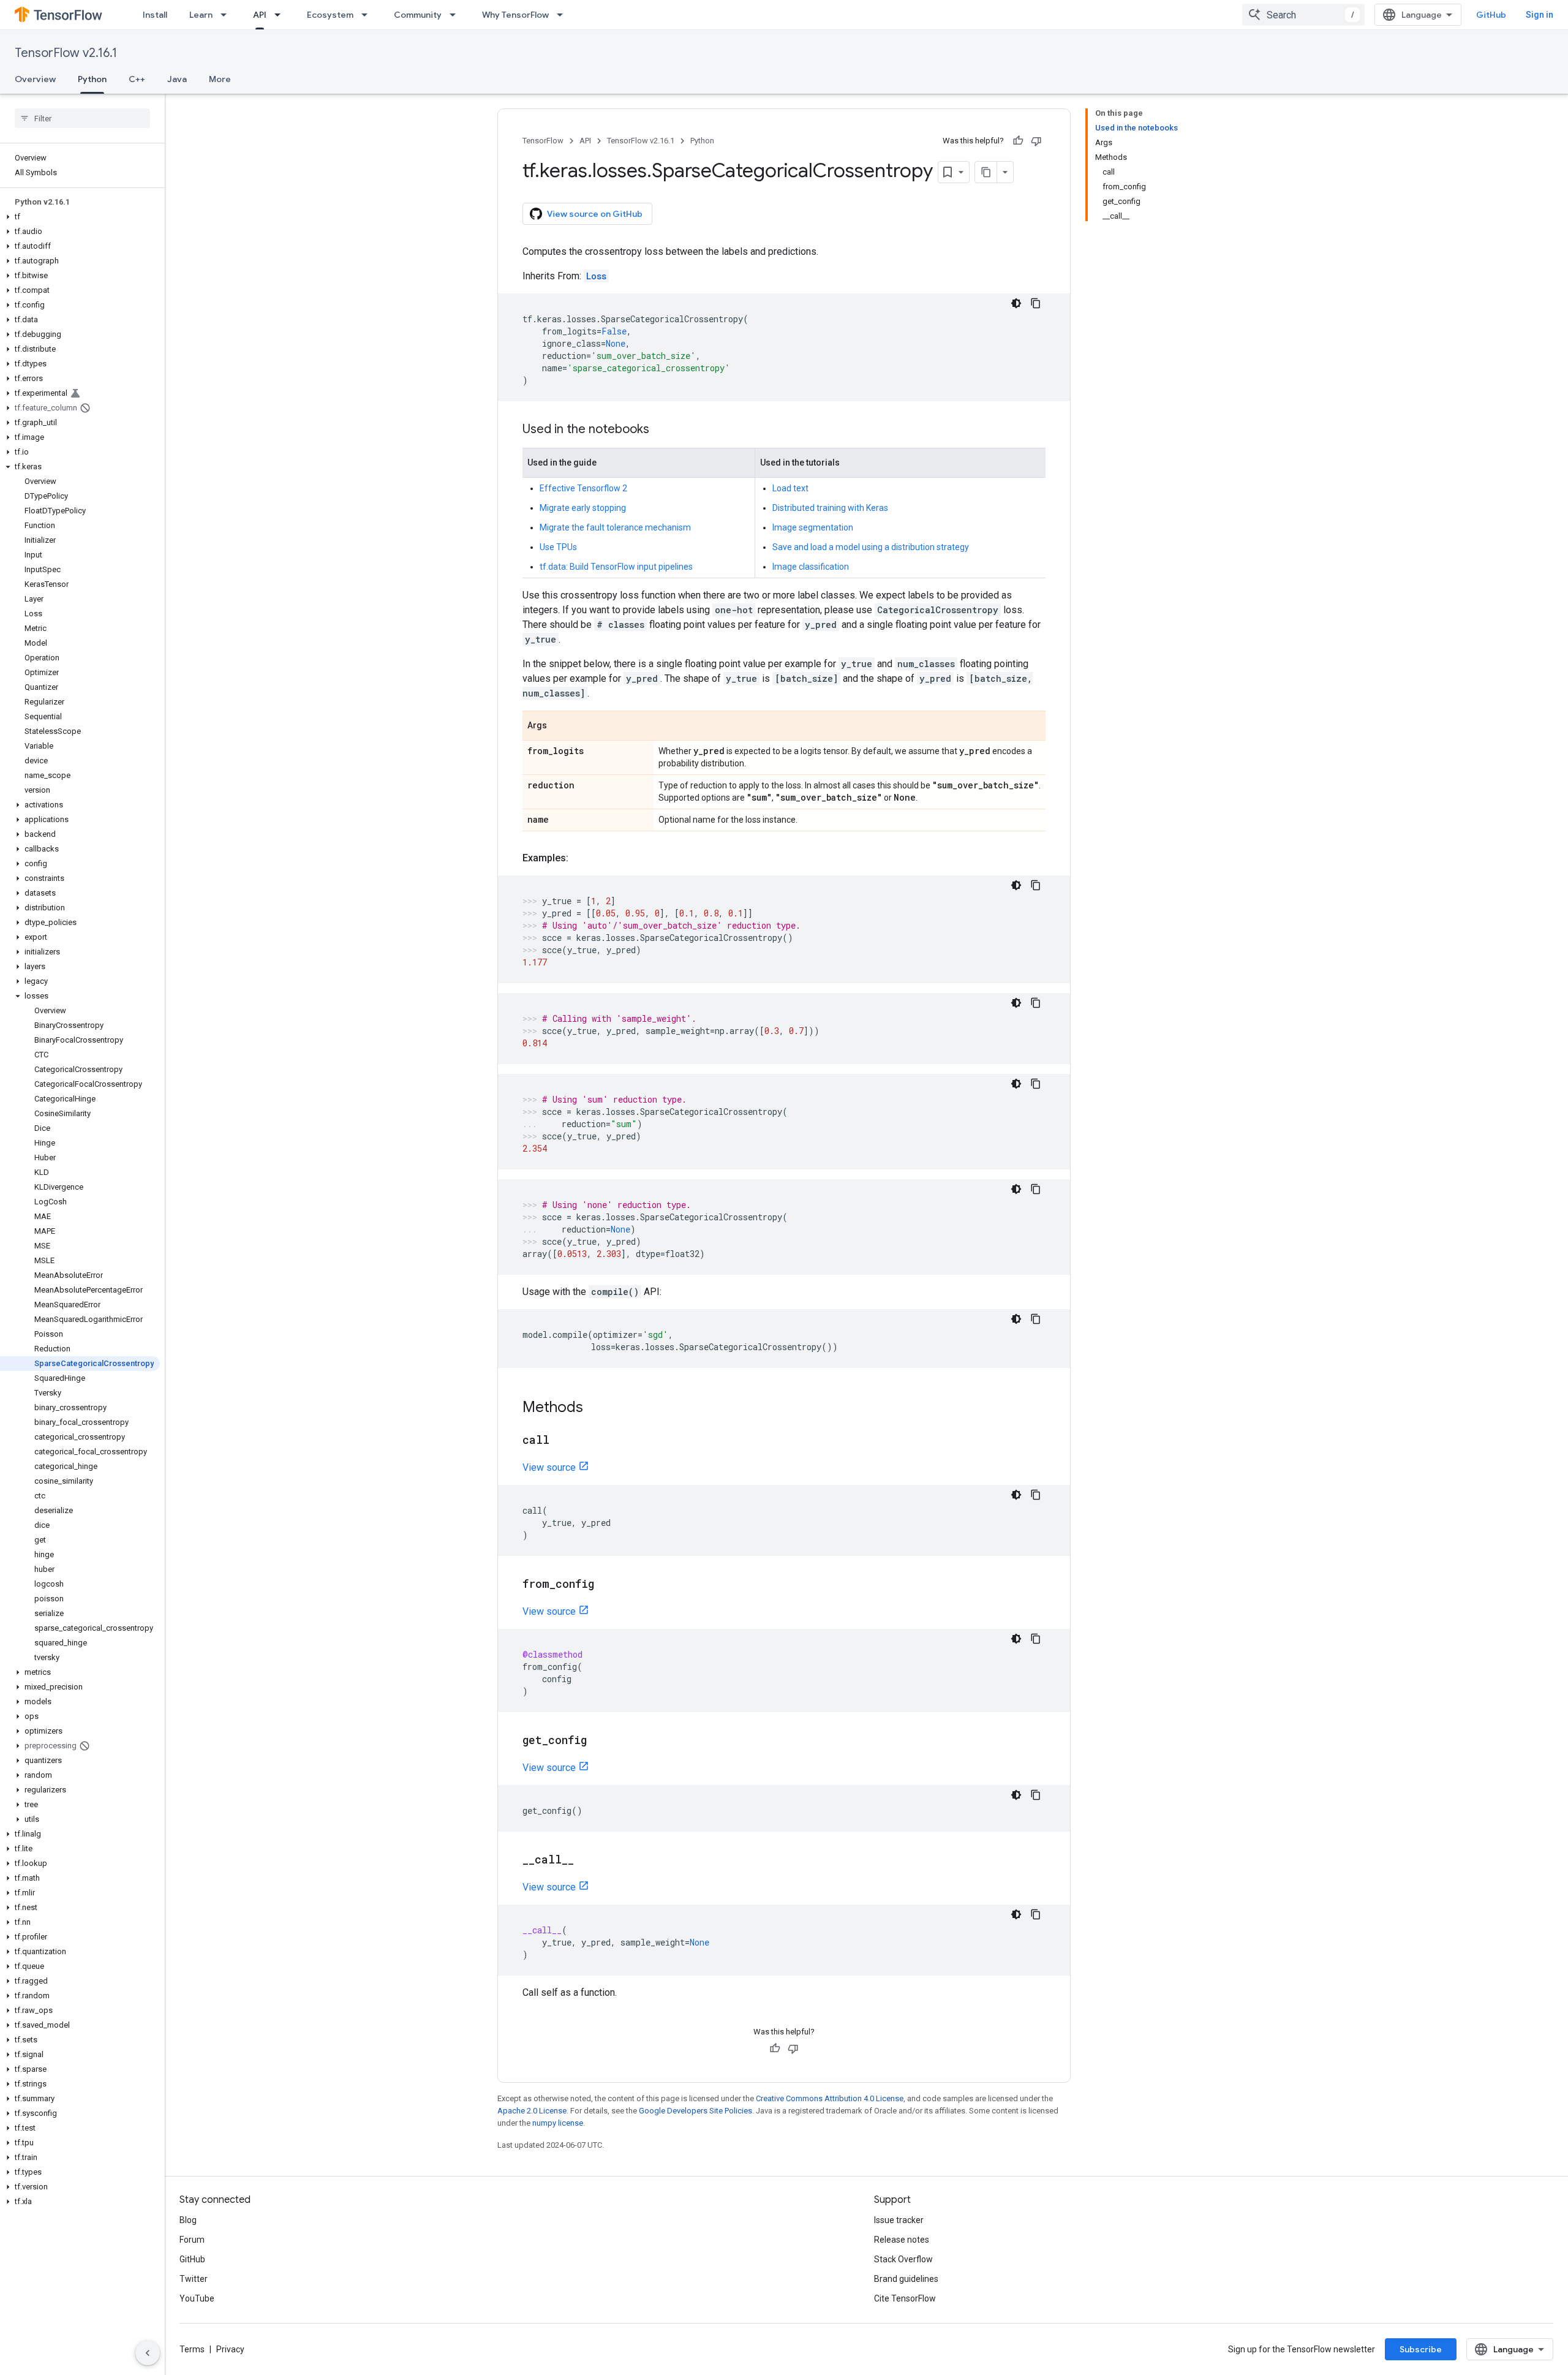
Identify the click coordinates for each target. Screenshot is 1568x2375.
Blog (188, 2220)
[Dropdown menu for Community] (456, 15)
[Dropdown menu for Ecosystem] (368, 15)
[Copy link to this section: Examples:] (581, 858)
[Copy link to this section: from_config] (606, 1585)
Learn (201, 15)
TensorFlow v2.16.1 (66, 53)
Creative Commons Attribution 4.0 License (830, 2098)
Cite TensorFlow (905, 2298)
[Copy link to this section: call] (562, 1441)
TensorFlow (543, 141)
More (220, 79)
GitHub (1491, 15)
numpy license (558, 2123)
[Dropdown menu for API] (281, 15)
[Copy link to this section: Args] (559, 727)
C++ (137, 79)
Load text (790, 488)
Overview (35, 79)
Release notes (902, 2240)
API (260, 15)
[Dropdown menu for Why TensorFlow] (563, 15)
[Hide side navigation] (148, 2353)
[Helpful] (1018, 141)
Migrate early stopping (583, 508)
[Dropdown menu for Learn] (227, 15)
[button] (80, 217)
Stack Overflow (903, 2259)
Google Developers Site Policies (695, 2111)
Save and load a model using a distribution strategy (871, 547)
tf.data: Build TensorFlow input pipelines (616, 567)
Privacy (230, 2349)
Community (418, 15)
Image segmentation (813, 527)
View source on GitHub (595, 214)
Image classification (811, 567)
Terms (192, 2349)
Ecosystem (330, 15)
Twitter (194, 2279)
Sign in (1540, 15)
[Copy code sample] (1036, 303)
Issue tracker (899, 2220)
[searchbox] (82, 118)
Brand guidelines (906, 2279)
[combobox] (1303, 15)
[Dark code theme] (1016, 303)
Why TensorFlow (515, 15)
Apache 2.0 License (532, 2111)
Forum (192, 2240)
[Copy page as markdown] (986, 172)
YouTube (197, 2298)
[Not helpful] (1036, 141)
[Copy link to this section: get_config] (599, 1741)
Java (177, 79)
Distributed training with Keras (830, 508)
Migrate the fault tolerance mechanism (615, 527)
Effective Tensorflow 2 (583, 488)
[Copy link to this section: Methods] (595, 1408)
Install (155, 15)
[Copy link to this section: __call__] (586, 1860)
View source (549, 1467)
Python (92, 79)
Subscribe (1421, 2349)
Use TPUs (558, 547)
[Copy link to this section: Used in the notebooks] (661, 430)
